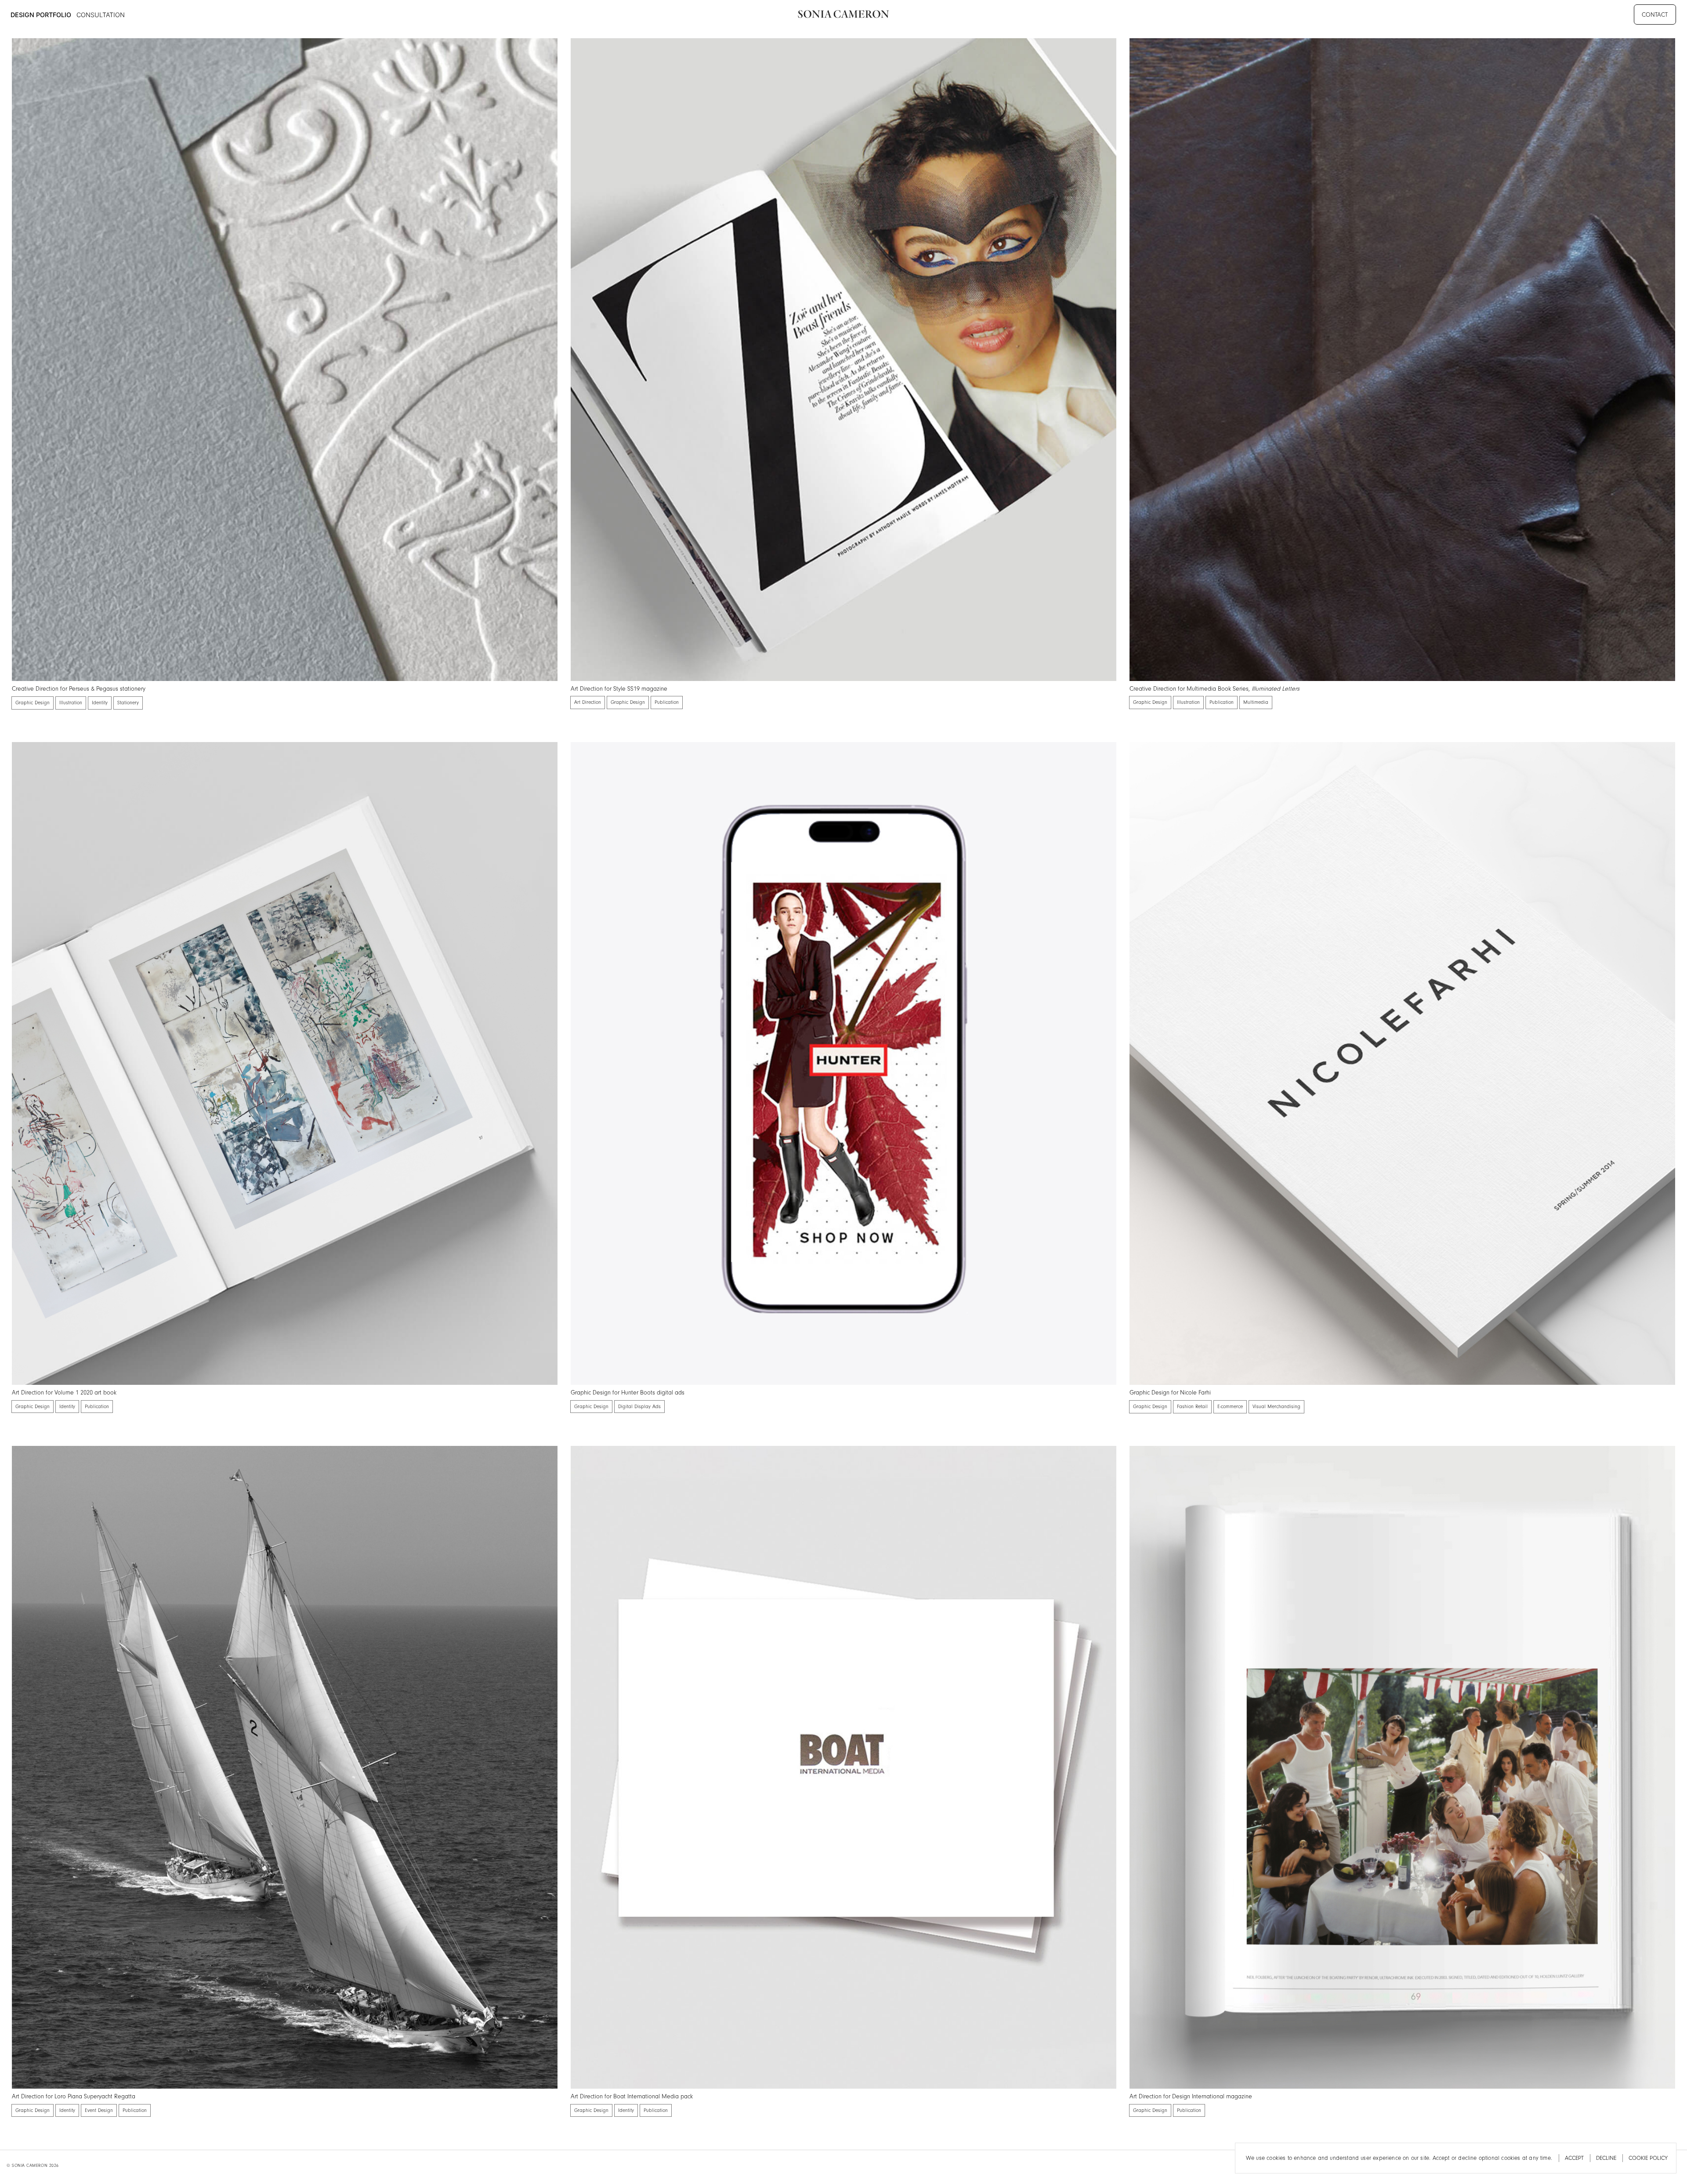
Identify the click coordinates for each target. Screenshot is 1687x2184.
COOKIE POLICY (1648, 2158)
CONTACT (1655, 15)
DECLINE (1606, 2158)
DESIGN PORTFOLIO (41, 15)
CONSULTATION (101, 15)
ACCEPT (1574, 2158)
